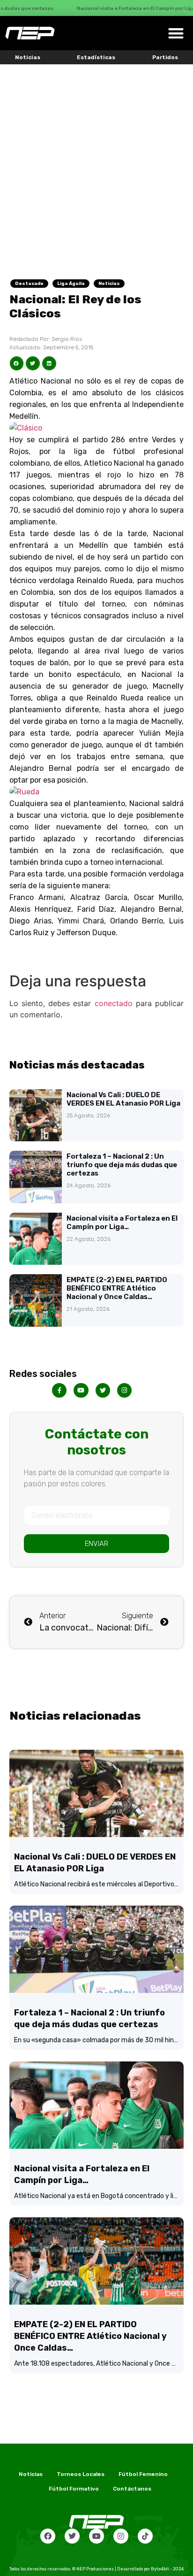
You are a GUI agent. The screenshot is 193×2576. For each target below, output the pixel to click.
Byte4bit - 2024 (167, 2569)
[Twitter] (72, 2536)
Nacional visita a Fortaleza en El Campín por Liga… (122, 1223)
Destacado (29, 284)
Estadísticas (96, 57)
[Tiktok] (145, 2536)
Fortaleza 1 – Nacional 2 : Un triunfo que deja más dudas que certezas (122, 1165)
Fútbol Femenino (143, 2474)
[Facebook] (48, 2536)
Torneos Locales (81, 2474)
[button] (176, 33)
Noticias (28, 57)
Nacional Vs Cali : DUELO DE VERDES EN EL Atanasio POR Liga (123, 1099)
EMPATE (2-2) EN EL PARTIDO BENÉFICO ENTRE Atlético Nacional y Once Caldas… (117, 1288)
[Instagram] (121, 2536)
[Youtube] (96, 2536)
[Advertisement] (96, 166)
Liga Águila (71, 284)
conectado (114, 1003)
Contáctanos (132, 2489)
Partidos (165, 57)
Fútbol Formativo (74, 2489)
